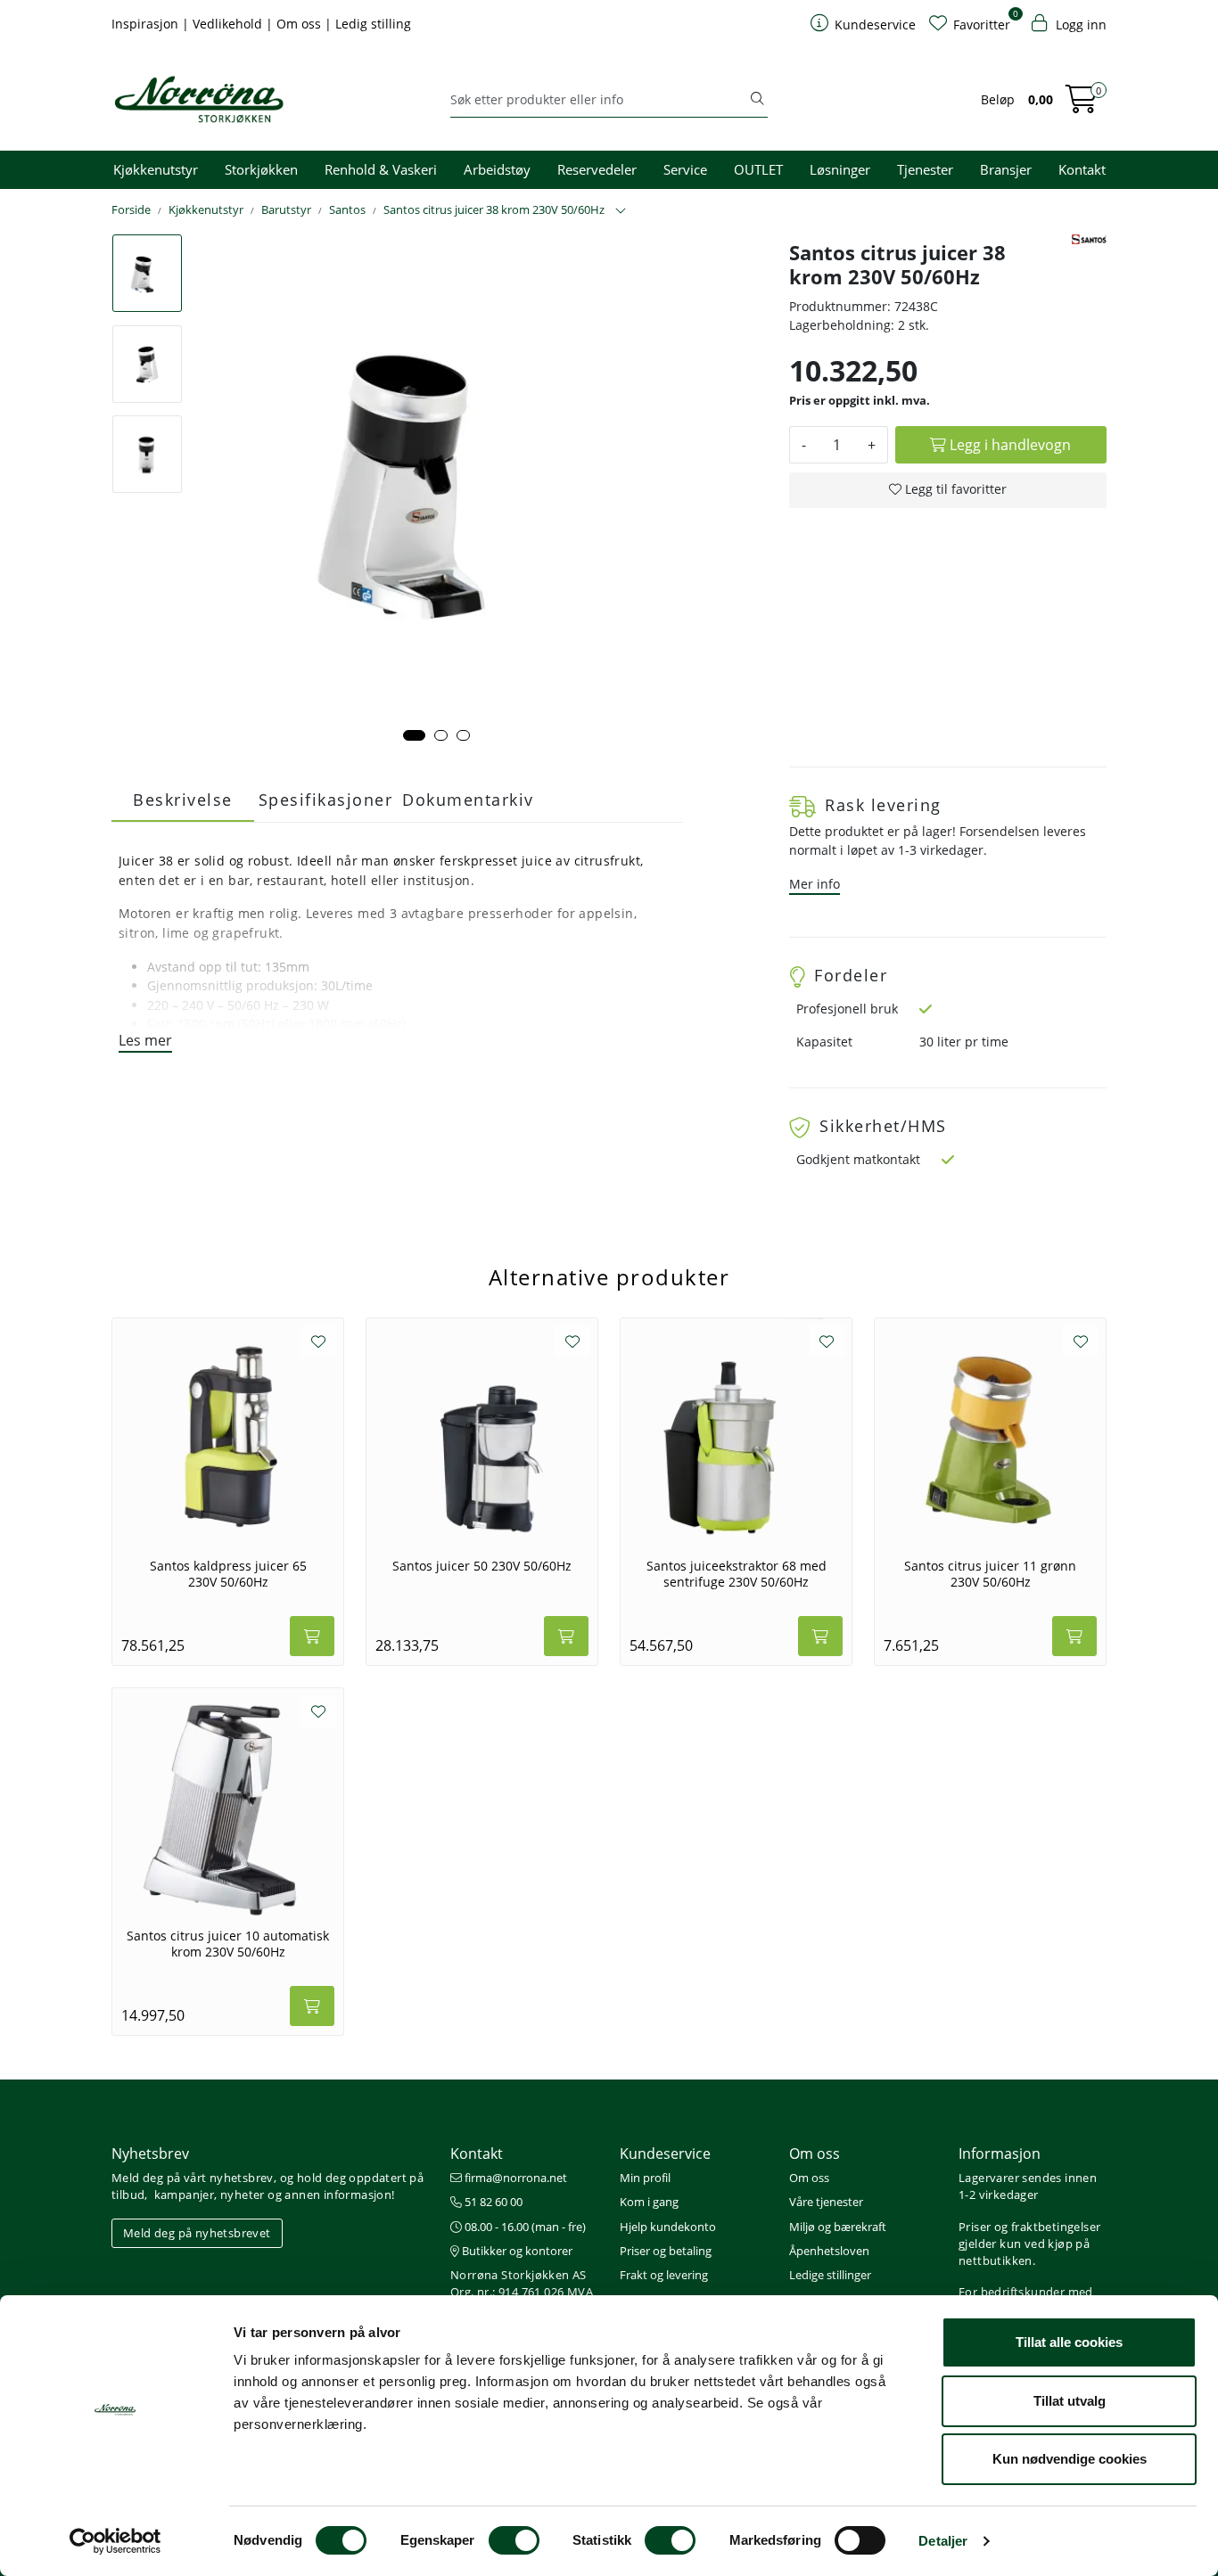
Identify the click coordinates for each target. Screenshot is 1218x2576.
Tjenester (925, 169)
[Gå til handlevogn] (1082, 105)
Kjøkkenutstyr (156, 169)
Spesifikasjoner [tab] (326, 800)
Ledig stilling (373, 24)
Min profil (645, 2178)
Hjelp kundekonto (668, 2227)
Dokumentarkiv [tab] (468, 800)
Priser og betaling (666, 2251)
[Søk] (757, 100)
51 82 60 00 (492, 2202)
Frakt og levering (664, 2275)
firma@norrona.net (514, 2178)
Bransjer (1006, 169)
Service (685, 169)
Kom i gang (649, 2202)
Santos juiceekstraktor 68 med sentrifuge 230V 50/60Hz (737, 1574)
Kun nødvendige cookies (1070, 2459)
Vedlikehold (229, 24)
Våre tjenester (826, 2202)
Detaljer (943, 2541)
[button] (414, 735)
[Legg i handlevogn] (312, 1636)
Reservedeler (597, 169)
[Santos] (1089, 239)
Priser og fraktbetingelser (1029, 2227)
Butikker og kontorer (516, 2251)
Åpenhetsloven (829, 2251)
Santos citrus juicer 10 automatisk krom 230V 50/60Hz (228, 1944)
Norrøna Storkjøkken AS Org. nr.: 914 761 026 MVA (522, 2283)
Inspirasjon (147, 24)
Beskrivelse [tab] (183, 800)
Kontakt (1082, 169)
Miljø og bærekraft (838, 2227)
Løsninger (840, 169)
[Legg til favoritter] (318, 1341)
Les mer (145, 1040)
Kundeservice (665, 2154)
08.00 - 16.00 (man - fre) (524, 2227)
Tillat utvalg (1070, 2401)
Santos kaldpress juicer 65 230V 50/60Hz (228, 1574)
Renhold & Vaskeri (381, 169)
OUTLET (758, 169)
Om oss (300, 24)
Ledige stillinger (830, 2275)
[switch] (514, 2540)
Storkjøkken (261, 169)
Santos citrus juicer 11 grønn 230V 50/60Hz (990, 1574)
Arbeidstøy (497, 169)
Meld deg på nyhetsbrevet (197, 2233)
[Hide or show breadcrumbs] (621, 211)
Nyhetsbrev (150, 2154)
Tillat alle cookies (1069, 2342)
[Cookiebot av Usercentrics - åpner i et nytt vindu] (115, 2541)
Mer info (815, 884)
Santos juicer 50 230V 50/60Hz (482, 1566)
